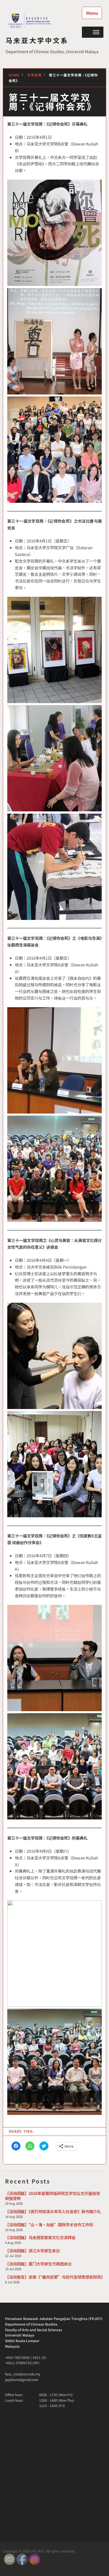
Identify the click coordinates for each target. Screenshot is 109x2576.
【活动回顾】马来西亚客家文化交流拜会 (40, 2237)
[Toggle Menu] (96, 32)
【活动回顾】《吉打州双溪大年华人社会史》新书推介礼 (53, 2211)
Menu (92, 13)
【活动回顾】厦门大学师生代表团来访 (38, 2264)
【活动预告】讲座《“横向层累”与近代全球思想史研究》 (55, 2277)
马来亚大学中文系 (37, 40)
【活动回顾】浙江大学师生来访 (32, 2250)
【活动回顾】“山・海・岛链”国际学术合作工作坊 (49, 2224)
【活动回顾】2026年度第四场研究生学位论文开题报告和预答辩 (53, 2196)
